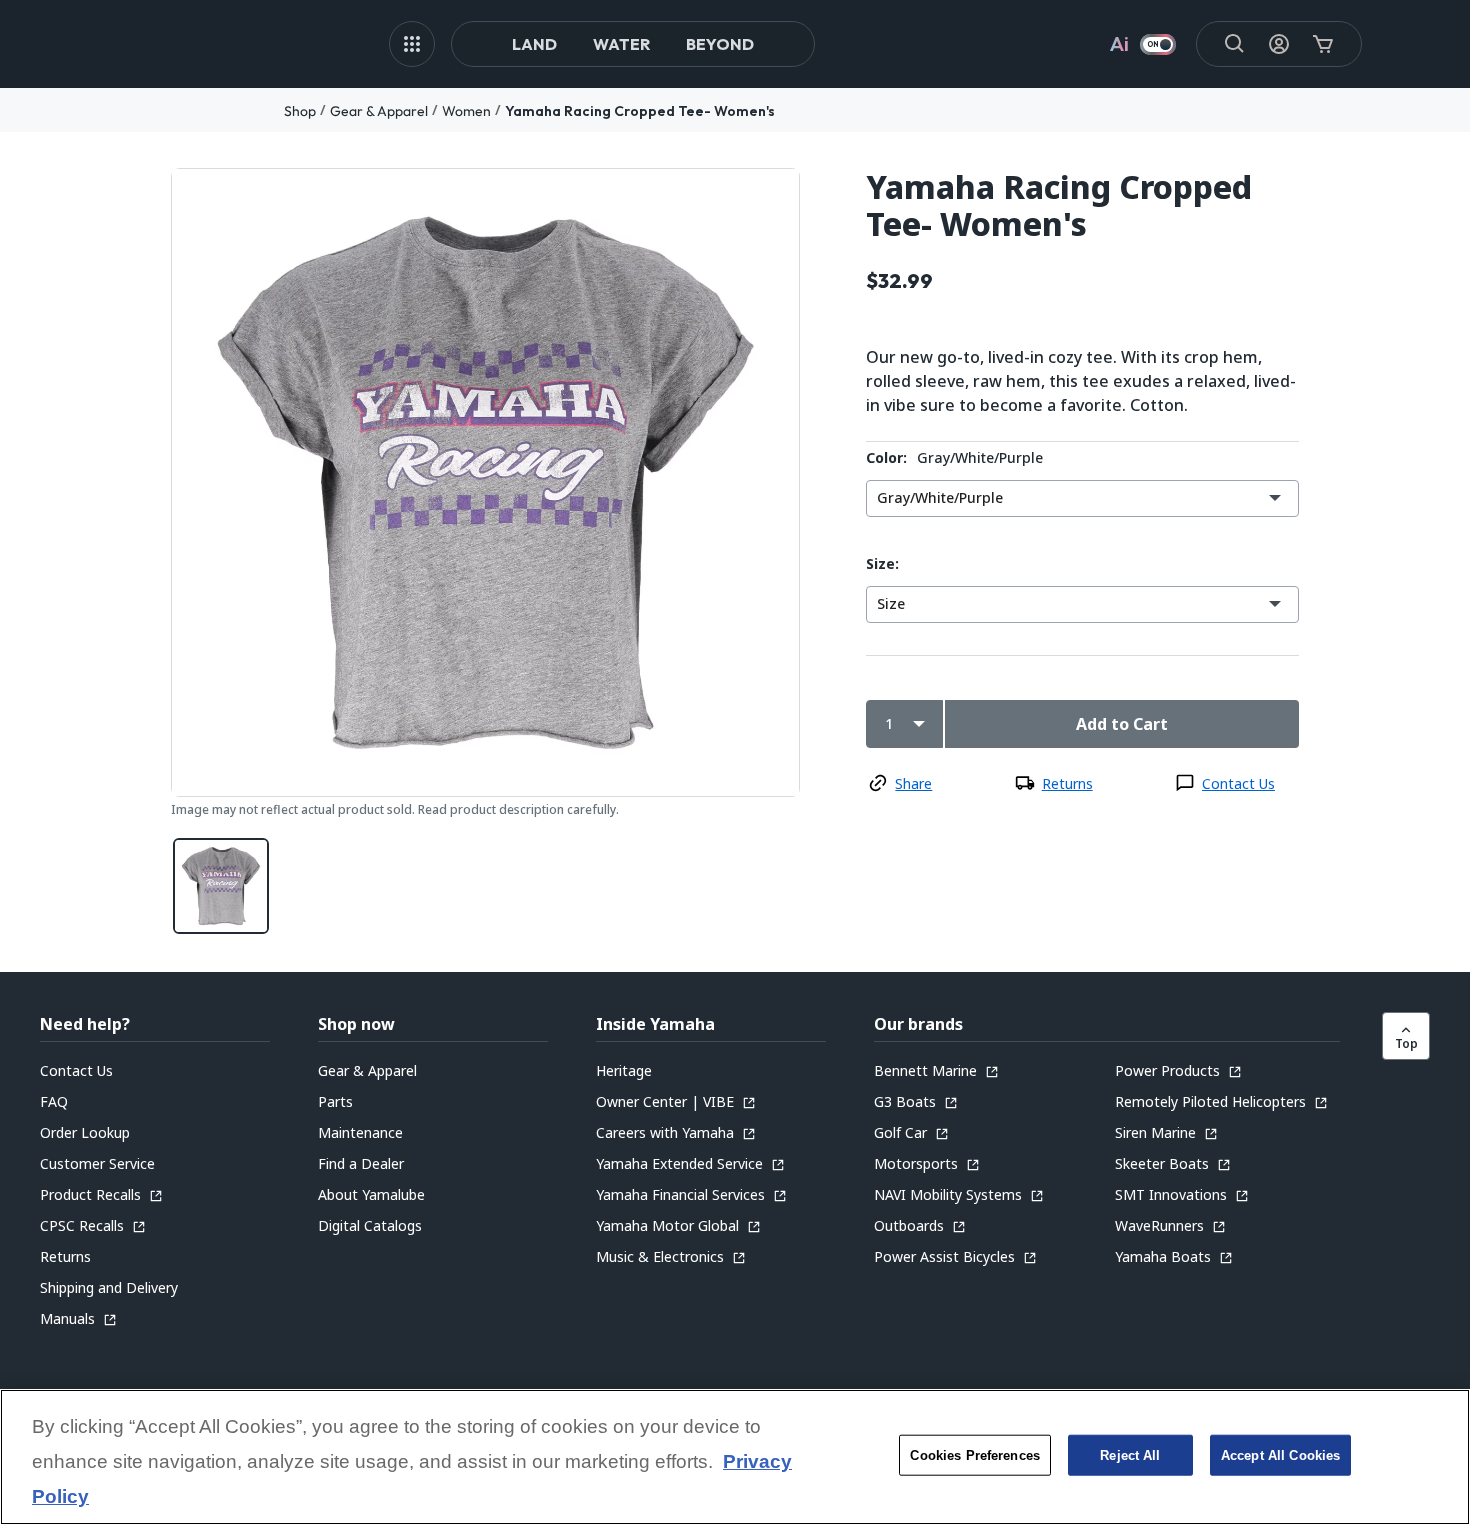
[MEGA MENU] (412, 44)
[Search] (1235, 44)
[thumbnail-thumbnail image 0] (221, 886)
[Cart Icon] (1323, 44)
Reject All (1130, 1455)
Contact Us (1238, 783)
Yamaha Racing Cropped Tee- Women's (640, 111)
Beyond (720, 44)
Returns (1067, 783)
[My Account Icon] (1279, 44)
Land (534, 44)
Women (466, 111)
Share (913, 783)
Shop (300, 111)
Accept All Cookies (1280, 1455)
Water (621, 44)
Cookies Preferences (974, 1455)
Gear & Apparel (379, 111)
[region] (735, 1457)
